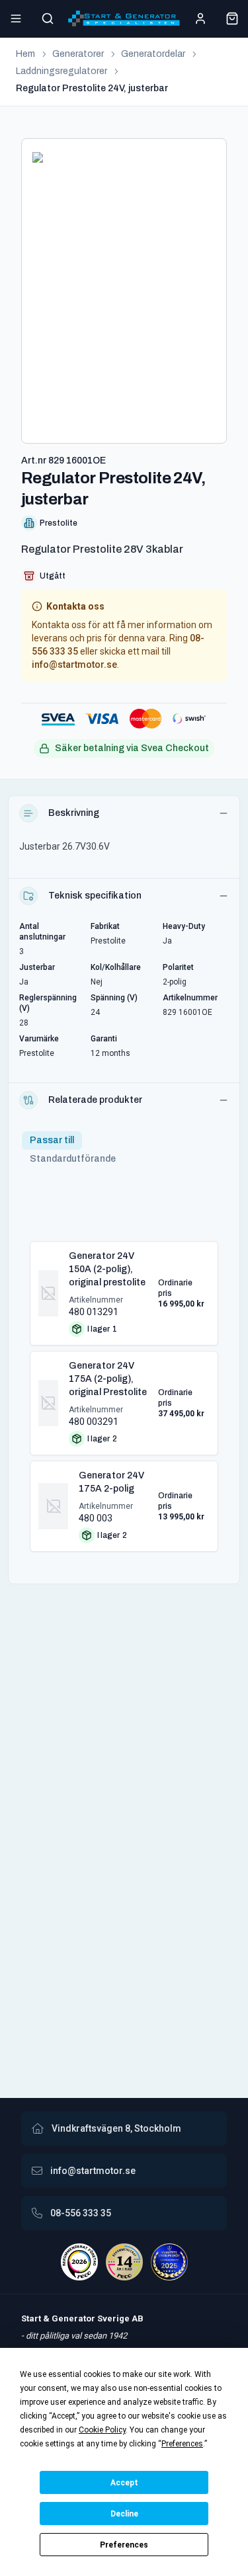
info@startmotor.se (74, 664)
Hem (25, 54)
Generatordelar (153, 54)
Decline (124, 2514)
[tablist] (73, 1150)
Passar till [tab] (52, 1140)
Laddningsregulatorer (62, 71)
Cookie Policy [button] (102, 2430)
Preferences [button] (182, 2444)
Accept (124, 2483)
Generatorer (78, 54)
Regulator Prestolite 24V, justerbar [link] (92, 88)
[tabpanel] (124, 1391)
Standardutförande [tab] (73, 1159)
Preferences (124, 2545)
